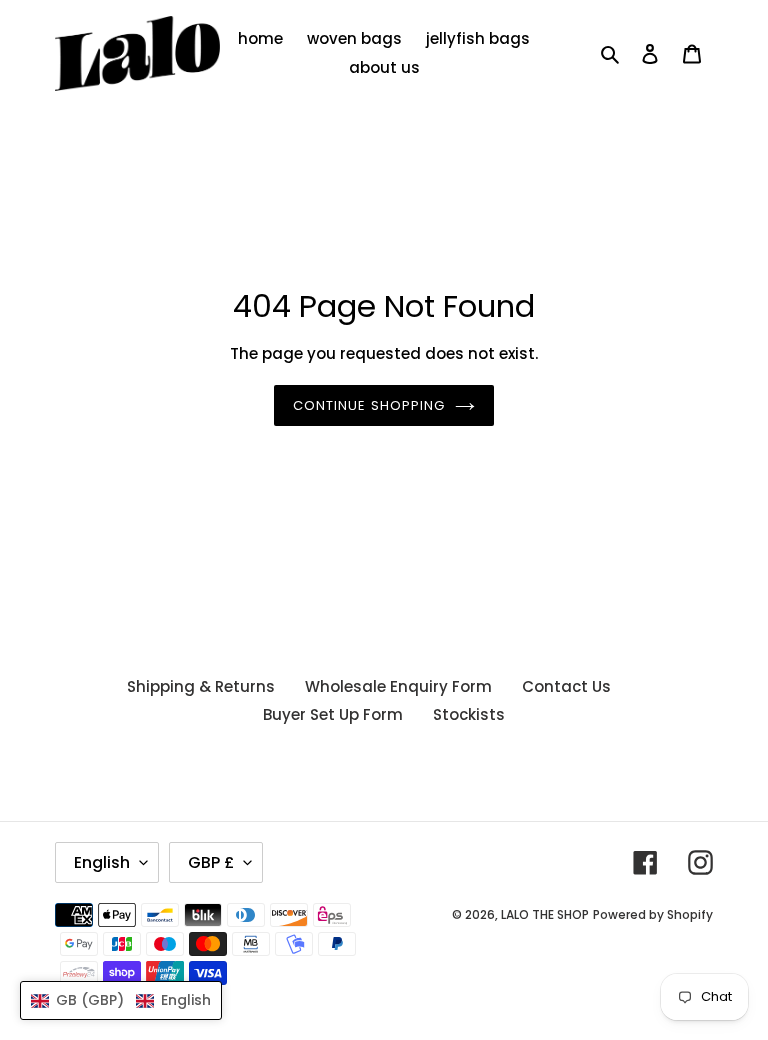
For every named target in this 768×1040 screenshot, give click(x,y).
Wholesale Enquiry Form (398, 686)
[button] (121, 1000)
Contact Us (566, 686)
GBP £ (211, 862)
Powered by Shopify (653, 914)
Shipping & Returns (201, 686)
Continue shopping (369, 405)
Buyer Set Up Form (333, 714)
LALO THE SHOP (545, 914)
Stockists (469, 714)
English (102, 862)
